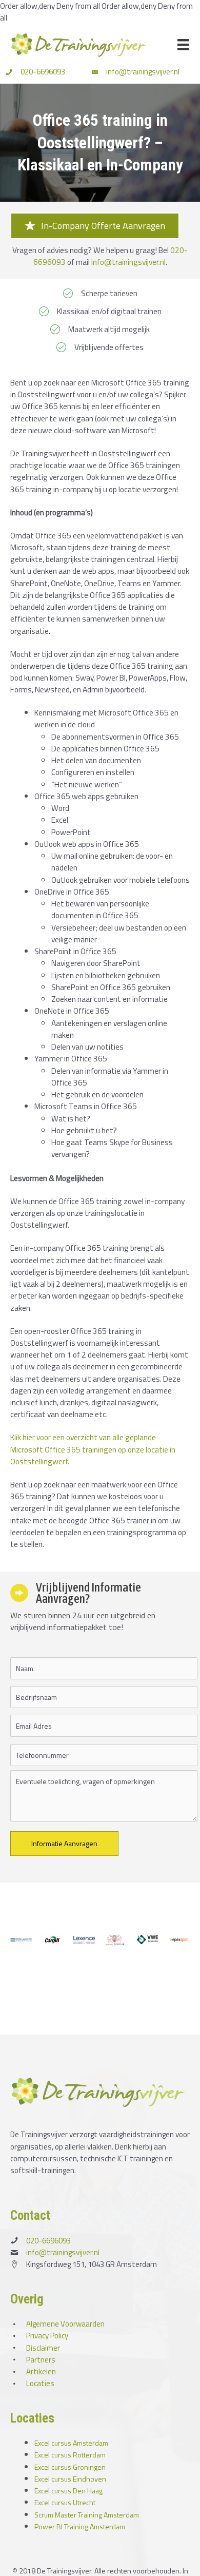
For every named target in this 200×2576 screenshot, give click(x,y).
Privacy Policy (47, 2336)
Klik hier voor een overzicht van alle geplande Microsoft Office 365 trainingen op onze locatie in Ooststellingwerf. (93, 1449)
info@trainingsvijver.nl (143, 72)
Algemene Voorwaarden (65, 2324)
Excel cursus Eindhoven (70, 2479)
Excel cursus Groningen (70, 2467)
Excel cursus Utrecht (65, 2502)
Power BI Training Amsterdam (80, 2526)
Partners (41, 2360)
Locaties (40, 2383)
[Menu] (183, 45)
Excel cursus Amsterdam (71, 2443)
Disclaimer (43, 2348)
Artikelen (41, 2371)
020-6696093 (43, 72)
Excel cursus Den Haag (68, 2491)
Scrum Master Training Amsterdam (87, 2515)
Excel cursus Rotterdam (70, 2455)
